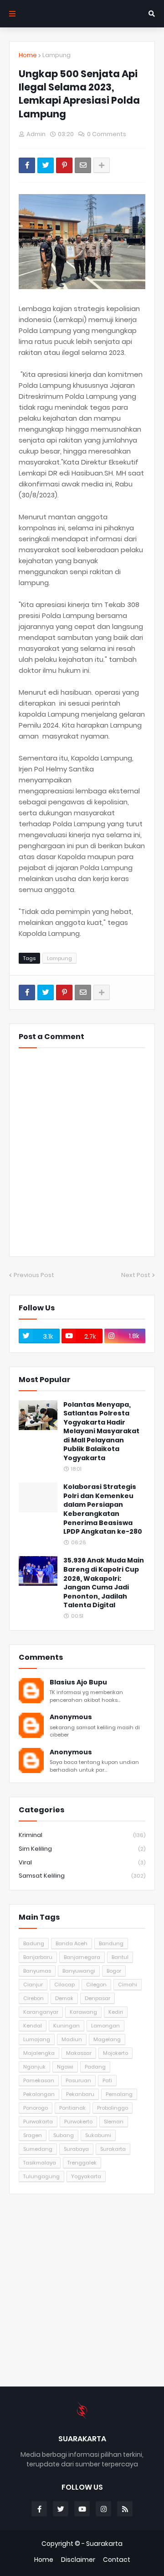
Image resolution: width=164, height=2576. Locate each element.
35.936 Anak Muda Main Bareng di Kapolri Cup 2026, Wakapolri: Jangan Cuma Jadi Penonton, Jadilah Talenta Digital (104, 1583)
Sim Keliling (82, 1849)
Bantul (120, 1957)
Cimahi (128, 1985)
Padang (95, 2067)
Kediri (116, 2012)
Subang (64, 2135)
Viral (82, 1862)
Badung (34, 1943)
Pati (107, 2080)
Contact (117, 2560)
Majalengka (39, 2053)
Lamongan (105, 2026)
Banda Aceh (72, 1943)
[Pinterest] (64, 165)
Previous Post (34, 1275)
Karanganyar (41, 2012)
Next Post (136, 1275)
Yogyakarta (86, 2176)
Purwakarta (38, 2122)
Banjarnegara (82, 1957)
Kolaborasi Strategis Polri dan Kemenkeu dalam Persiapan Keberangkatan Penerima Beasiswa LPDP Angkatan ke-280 (103, 1509)
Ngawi (65, 2067)
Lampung (56, 55)
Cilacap (64, 1985)
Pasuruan (78, 2080)
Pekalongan (39, 2094)
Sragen (33, 2135)
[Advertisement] (82, 2290)
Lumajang (37, 2039)
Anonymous (71, 1717)
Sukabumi (98, 2135)
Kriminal (82, 1835)
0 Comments (107, 134)
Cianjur (33, 1985)
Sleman (114, 2122)
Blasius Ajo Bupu (78, 1682)
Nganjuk (34, 2067)
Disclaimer (78, 2560)
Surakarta (113, 2149)
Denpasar (97, 1998)
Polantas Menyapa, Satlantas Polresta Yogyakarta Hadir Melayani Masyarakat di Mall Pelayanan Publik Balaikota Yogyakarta (101, 1432)
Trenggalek (82, 2163)
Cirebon (33, 1998)
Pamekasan (39, 2080)
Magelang (107, 2039)
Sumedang (38, 2149)
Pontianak (72, 2108)
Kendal (33, 2026)
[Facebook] (27, 165)
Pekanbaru (80, 2094)
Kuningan (67, 2026)
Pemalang (119, 2094)
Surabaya (76, 2149)
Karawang (83, 2012)
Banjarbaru (38, 1957)
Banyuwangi (79, 1971)
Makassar (79, 2053)
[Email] (83, 165)
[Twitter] (46, 165)
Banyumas (37, 1971)
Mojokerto (115, 2053)
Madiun (72, 2039)
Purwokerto (78, 2122)
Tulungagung (41, 2176)
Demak (64, 1998)
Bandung (111, 1943)
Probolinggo (113, 2108)
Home (28, 55)
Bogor (114, 1971)
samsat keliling (82, 1876)
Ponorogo (36, 2108)
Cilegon (96, 1985)
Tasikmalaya (40, 2163)
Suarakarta (104, 2544)
